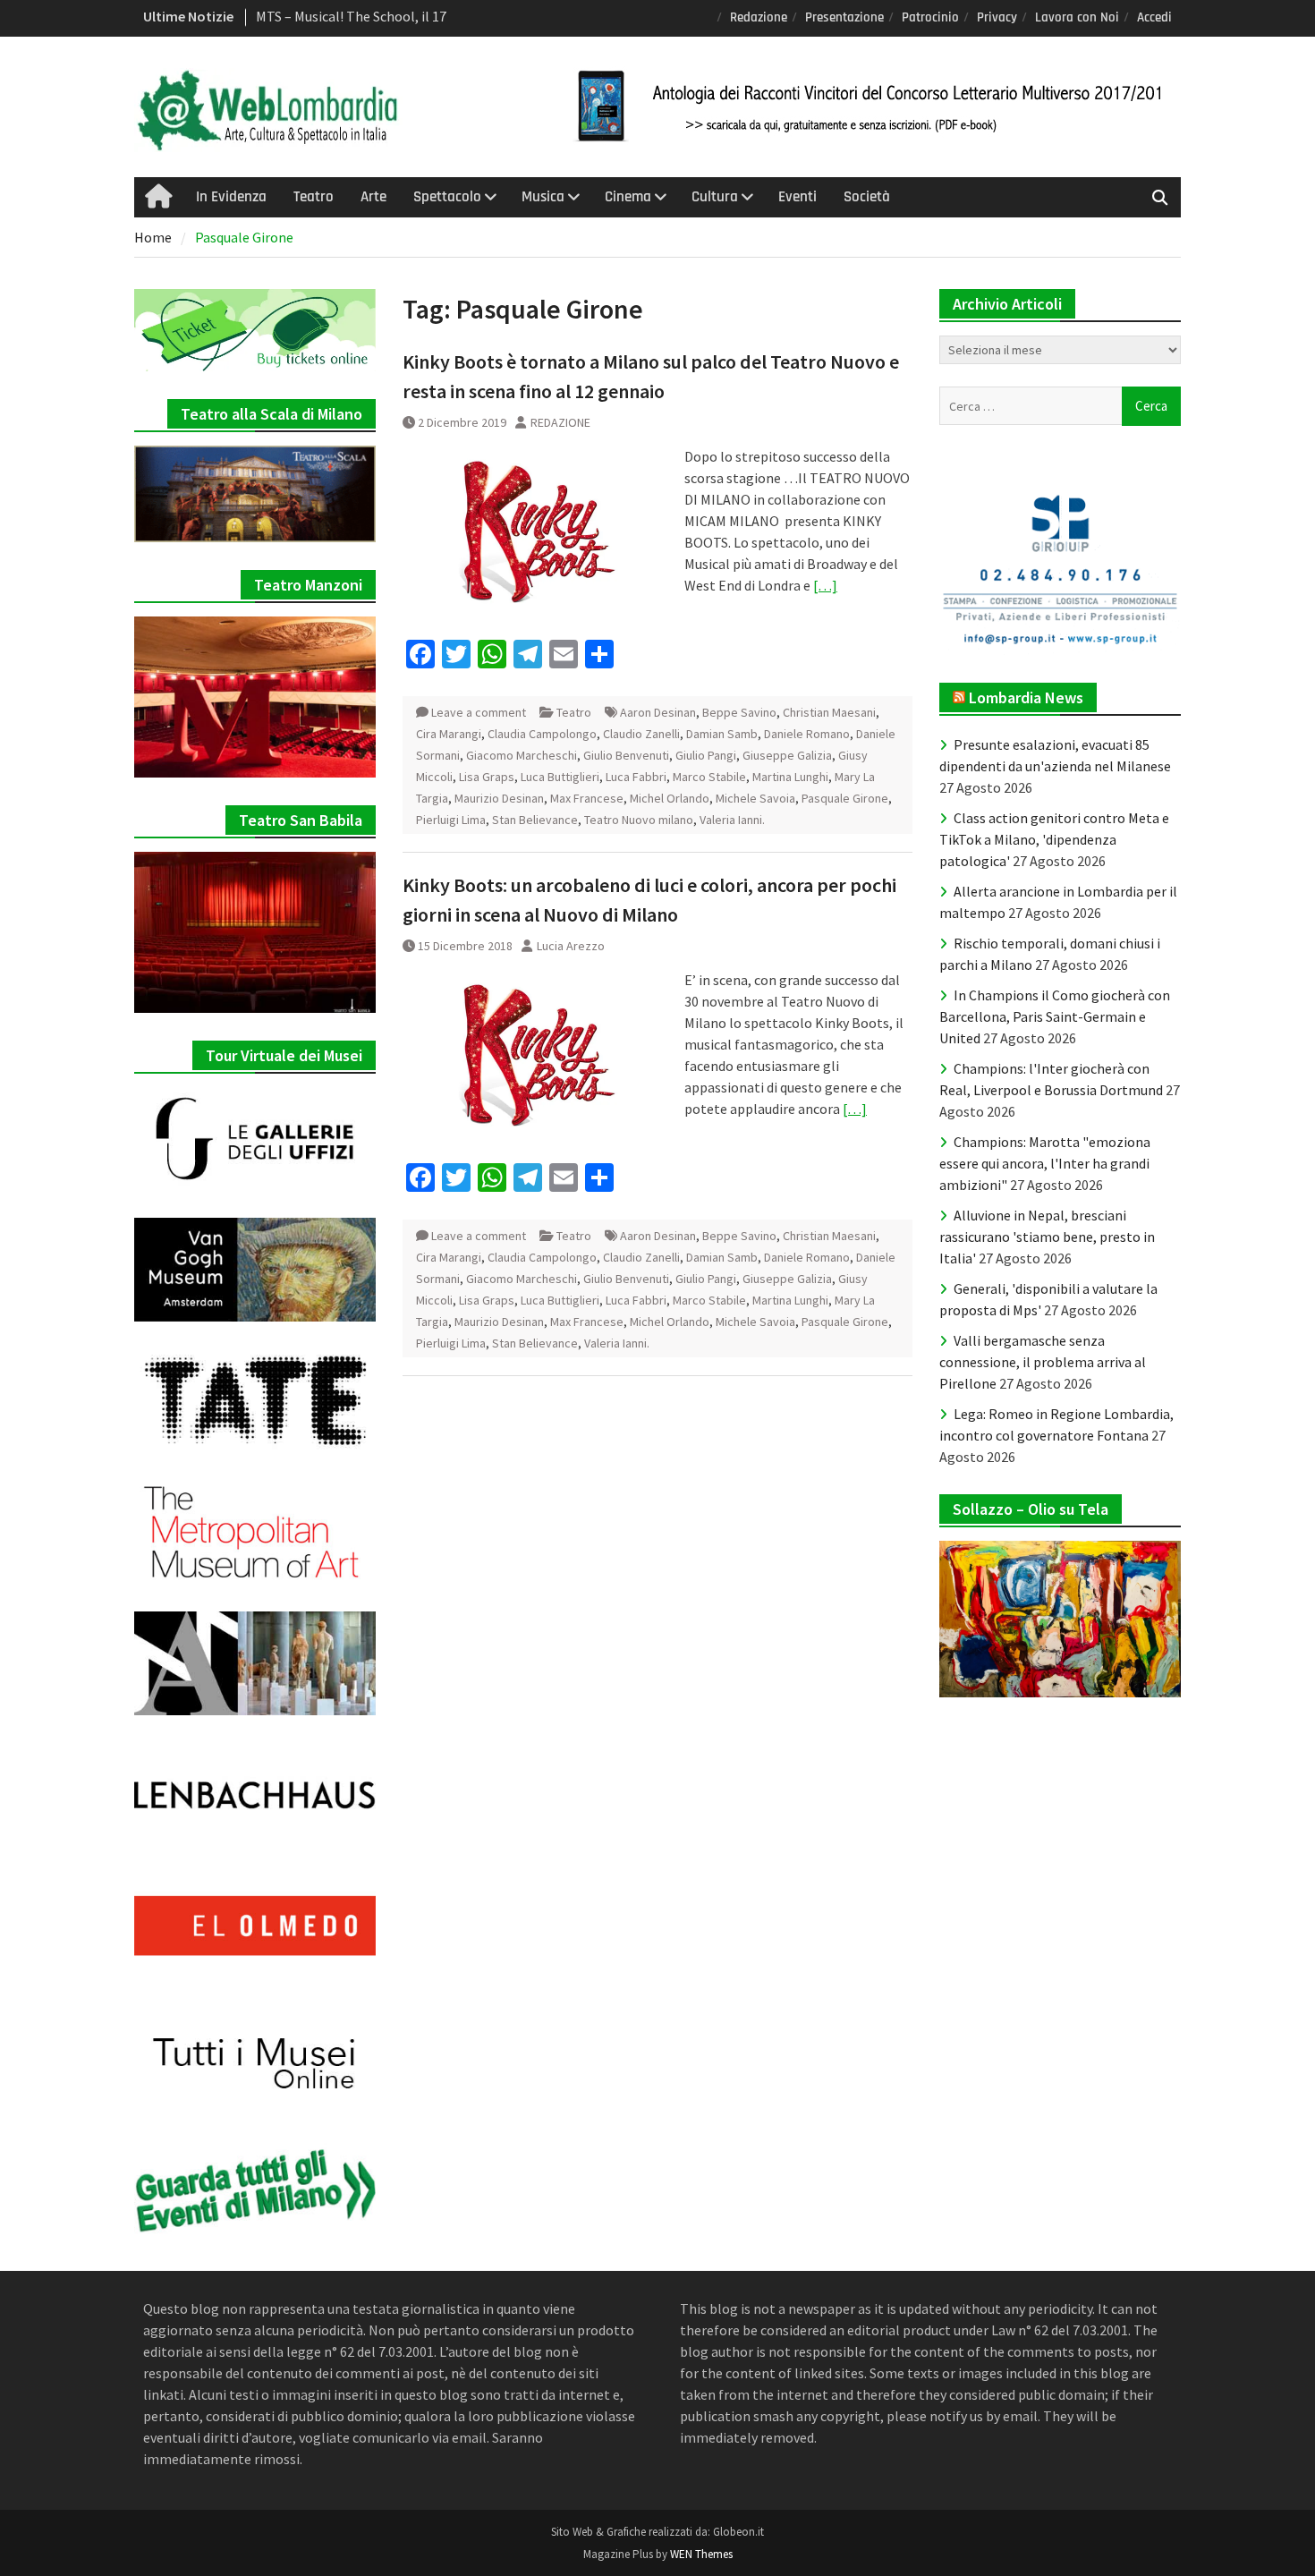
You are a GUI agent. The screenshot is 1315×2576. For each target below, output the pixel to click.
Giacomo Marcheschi (522, 755)
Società (867, 197)
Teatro (314, 197)
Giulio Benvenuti (626, 755)
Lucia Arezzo (571, 946)
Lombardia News (1026, 697)
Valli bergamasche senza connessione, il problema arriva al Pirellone (1043, 1362)
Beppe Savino (739, 712)
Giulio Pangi (706, 755)
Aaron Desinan (658, 712)
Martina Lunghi (790, 777)
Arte (373, 197)
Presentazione (844, 17)
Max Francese (587, 798)
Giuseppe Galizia (787, 755)
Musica (543, 197)
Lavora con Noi (1077, 17)
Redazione (759, 17)
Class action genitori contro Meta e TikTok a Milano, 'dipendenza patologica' (1054, 839)
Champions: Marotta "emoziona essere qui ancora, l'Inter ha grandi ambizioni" (1045, 1163)
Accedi (1154, 17)
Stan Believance (535, 820)
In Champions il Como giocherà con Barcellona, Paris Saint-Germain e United (1055, 1016)
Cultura (715, 197)
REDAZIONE (560, 422)
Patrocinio (930, 17)
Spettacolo (447, 197)
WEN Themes (701, 2554)
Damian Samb (722, 734)
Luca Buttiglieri (560, 777)
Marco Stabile (709, 777)
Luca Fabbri (636, 777)
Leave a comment (479, 712)
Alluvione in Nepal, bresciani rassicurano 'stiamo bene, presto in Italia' (1047, 1237)
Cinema (628, 197)
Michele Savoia (755, 798)
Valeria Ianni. (732, 820)
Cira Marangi (449, 734)
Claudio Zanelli (641, 734)
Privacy (997, 17)
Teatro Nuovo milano (639, 820)
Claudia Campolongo (542, 734)
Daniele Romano (807, 734)
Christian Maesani (829, 712)
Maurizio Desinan (499, 798)
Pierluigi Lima (451, 820)
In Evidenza (231, 197)
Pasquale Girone (845, 798)
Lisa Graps (487, 777)
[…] (825, 585)
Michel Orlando (670, 798)
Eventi (797, 197)
